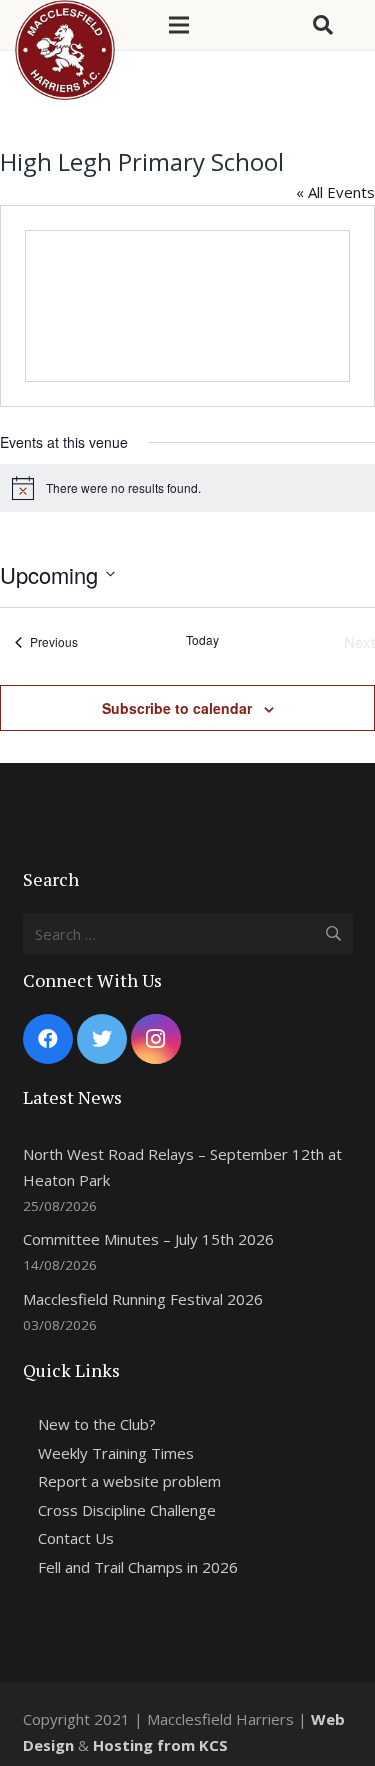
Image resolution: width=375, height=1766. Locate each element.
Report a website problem (129, 1481)
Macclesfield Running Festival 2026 (143, 1299)
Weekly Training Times (116, 1453)
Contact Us (76, 1538)
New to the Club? (97, 1424)
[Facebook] (48, 1039)
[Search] (323, 25)
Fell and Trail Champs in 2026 (138, 1567)
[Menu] (179, 25)
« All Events (335, 192)
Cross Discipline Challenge (127, 1510)
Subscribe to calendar (177, 708)
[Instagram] (156, 1039)
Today (202, 640)
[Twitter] (102, 1039)
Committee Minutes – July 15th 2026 (148, 1239)
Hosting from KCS (160, 1745)
